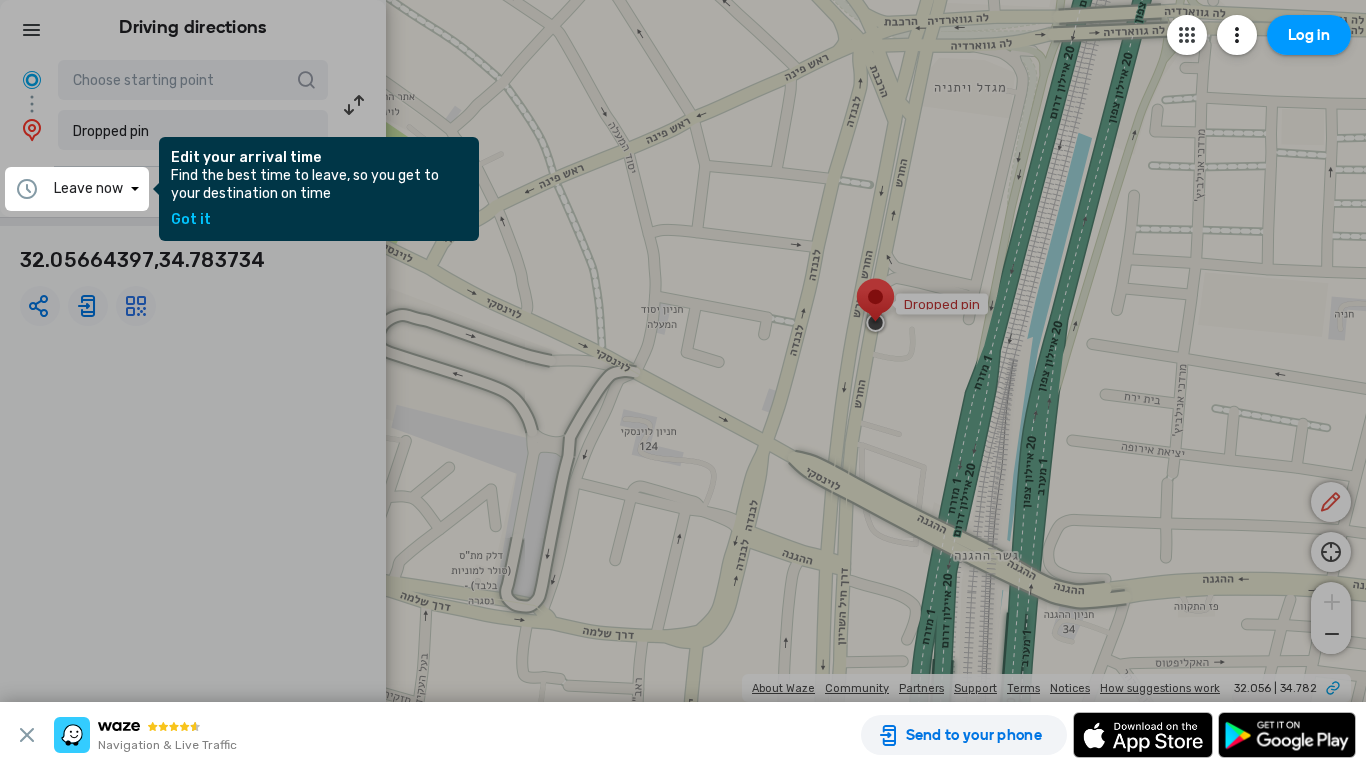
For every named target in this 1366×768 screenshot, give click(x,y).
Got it (191, 220)
